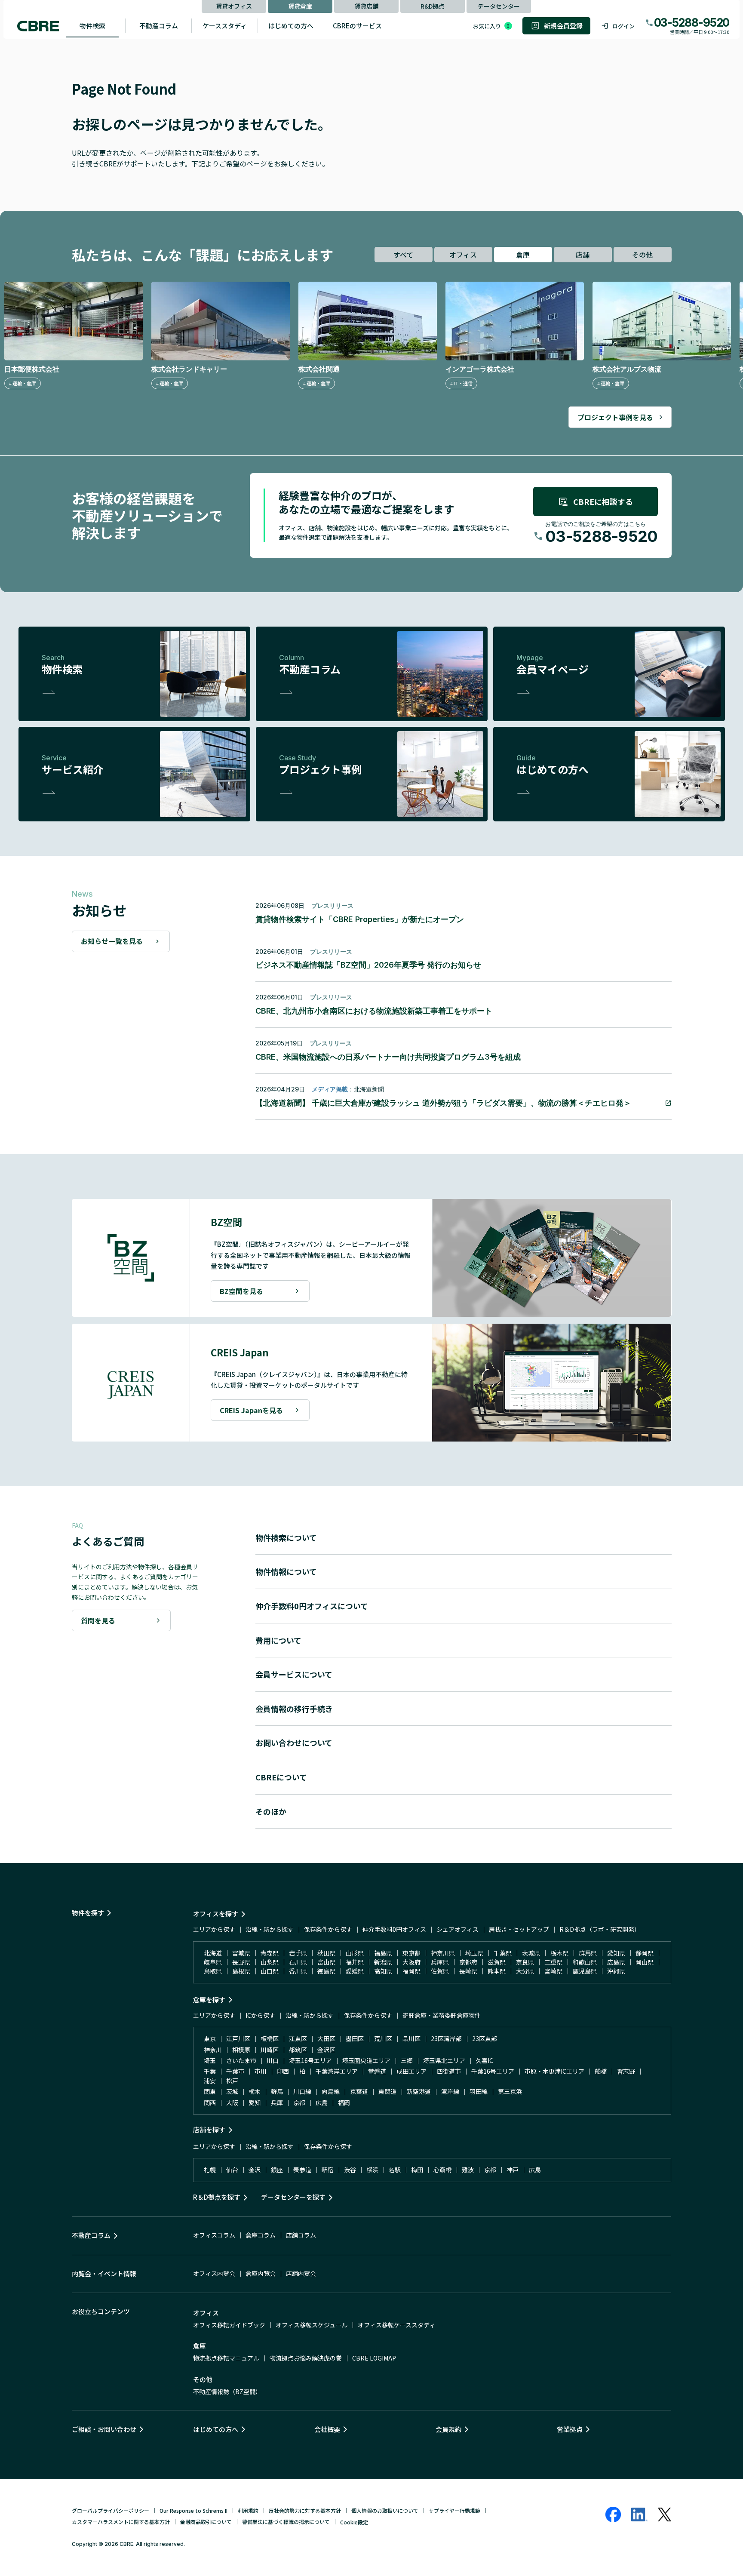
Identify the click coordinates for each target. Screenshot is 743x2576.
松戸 (232, 2081)
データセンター (499, 6)
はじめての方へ (291, 26)
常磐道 (377, 2071)
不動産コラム (159, 26)
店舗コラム (301, 2235)
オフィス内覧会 (214, 2273)
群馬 (277, 2091)
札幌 (210, 2170)
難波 (468, 2170)
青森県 (270, 1953)
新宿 (328, 2170)
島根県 (241, 1971)
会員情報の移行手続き (294, 1709)
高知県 (383, 1971)
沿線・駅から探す (270, 1929)
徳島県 (326, 1971)
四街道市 (449, 2071)
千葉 (210, 2071)
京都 (299, 2103)
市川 (261, 2071)
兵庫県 (440, 1962)
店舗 (583, 255)
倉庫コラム (261, 2235)
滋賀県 (497, 1962)
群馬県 (588, 1953)
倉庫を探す (209, 2000)
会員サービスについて (294, 1674)
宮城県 (241, 1953)
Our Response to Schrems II (193, 2510)
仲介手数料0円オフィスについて (312, 1606)
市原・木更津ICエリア (554, 2071)
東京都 (411, 1953)
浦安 (210, 2081)
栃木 (255, 2091)
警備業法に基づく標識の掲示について (286, 2522)
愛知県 (616, 1953)
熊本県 (497, 1971)
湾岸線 (450, 2091)
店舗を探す (209, 2129)
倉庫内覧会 (261, 2273)
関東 (210, 2091)
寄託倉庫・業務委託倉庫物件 (442, 2015)
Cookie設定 (354, 2522)
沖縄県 (616, 1971)
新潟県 (383, 1962)
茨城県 (531, 1953)
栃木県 (559, 1953)
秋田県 (326, 1953)
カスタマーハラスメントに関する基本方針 (121, 2522)
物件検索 (92, 26)
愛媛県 (355, 1971)
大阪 (232, 2103)
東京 (210, 2038)
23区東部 (485, 2038)
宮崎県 (553, 1971)
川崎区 (270, 2050)
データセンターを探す (293, 2197)
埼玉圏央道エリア (366, 2060)
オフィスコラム (214, 2235)
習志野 (626, 2071)
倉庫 (523, 255)
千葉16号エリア (493, 2071)
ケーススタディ (225, 26)
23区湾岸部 (446, 2038)
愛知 (255, 2103)
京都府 (468, 1962)
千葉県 (503, 1953)
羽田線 (479, 2091)
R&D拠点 (433, 6)
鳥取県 (213, 1971)
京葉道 (359, 2091)
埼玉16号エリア (310, 2060)
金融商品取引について (206, 2522)
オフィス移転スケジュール (312, 2325)
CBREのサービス (357, 26)
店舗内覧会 (301, 2273)
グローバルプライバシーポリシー (111, 2510)
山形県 (355, 1953)
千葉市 (235, 2071)
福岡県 (411, 1971)
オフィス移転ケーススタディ (396, 2325)
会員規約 (448, 2429)
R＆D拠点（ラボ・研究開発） (600, 1929)
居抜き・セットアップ (519, 1929)
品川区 (411, 2038)
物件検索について (286, 1537)
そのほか (271, 1811)
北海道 (213, 1953)
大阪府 (411, 1962)
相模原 (241, 2050)
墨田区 (355, 2038)
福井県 (355, 1962)
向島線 (331, 2091)
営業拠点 (570, 2429)
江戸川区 (238, 2038)
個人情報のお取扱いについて (385, 2510)
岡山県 (645, 1962)
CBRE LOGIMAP (374, 2358)
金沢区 (326, 2050)
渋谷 (350, 2170)
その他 (642, 255)
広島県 (616, 1962)
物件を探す (88, 1913)
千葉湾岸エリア (337, 2071)
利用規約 (248, 2510)
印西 (283, 2071)
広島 (322, 2103)
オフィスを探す (216, 1914)
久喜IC (484, 2060)
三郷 (407, 2060)
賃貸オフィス (234, 6)
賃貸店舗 (366, 6)
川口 (273, 2060)
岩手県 (298, 1953)
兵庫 (277, 2103)
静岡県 (645, 1953)
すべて (403, 255)
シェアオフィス (457, 1929)
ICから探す (260, 2015)
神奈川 (213, 2050)
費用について (278, 1640)
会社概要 (327, 2429)
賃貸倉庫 (300, 6)
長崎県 (468, 1971)
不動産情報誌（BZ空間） (227, 2392)
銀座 (277, 2170)
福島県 (383, 1953)
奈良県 (525, 1962)
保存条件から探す (328, 1929)
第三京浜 (510, 2091)
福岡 (344, 2103)
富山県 (326, 1962)
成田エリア (411, 2071)
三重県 (553, 1962)
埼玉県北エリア (444, 2060)
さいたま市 (241, 2060)
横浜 (372, 2170)
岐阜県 (213, 1962)
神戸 (513, 2170)
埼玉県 (474, 1953)
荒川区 (383, 2038)
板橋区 (270, 2038)
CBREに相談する (603, 501)
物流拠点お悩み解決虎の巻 (306, 2358)
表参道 (302, 2170)
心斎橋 (442, 2170)
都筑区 (298, 2050)
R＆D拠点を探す (217, 2197)
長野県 (241, 1962)
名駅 (395, 2170)
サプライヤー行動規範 (454, 2510)
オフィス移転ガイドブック (229, 2325)
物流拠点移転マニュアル (226, 2358)
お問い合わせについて (294, 1743)
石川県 (298, 1962)
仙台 (232, 2170)
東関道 (387, 2091)
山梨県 (270, 1962)
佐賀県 (440, 1971)
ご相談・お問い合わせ (104, 2429)
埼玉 (210, 2060)
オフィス (463, 255)
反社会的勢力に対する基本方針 (305, 2510)
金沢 (255, 2170)
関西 (210, 2103)
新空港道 (419, 2091)
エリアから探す (214, 1929)
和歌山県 (585, 1962)
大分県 (525, 1971)
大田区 (326, 2038)
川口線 (302, 2091)
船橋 (601, 2071)
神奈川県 (443, 1953)
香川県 (298, 1971)
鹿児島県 (585, 1971)
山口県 (270, 1971)
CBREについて (281, 1777)
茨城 (232, 2091)
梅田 (417, 2170)
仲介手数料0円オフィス (394, 1929)
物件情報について (286, 1571)
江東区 (298, 2038)
